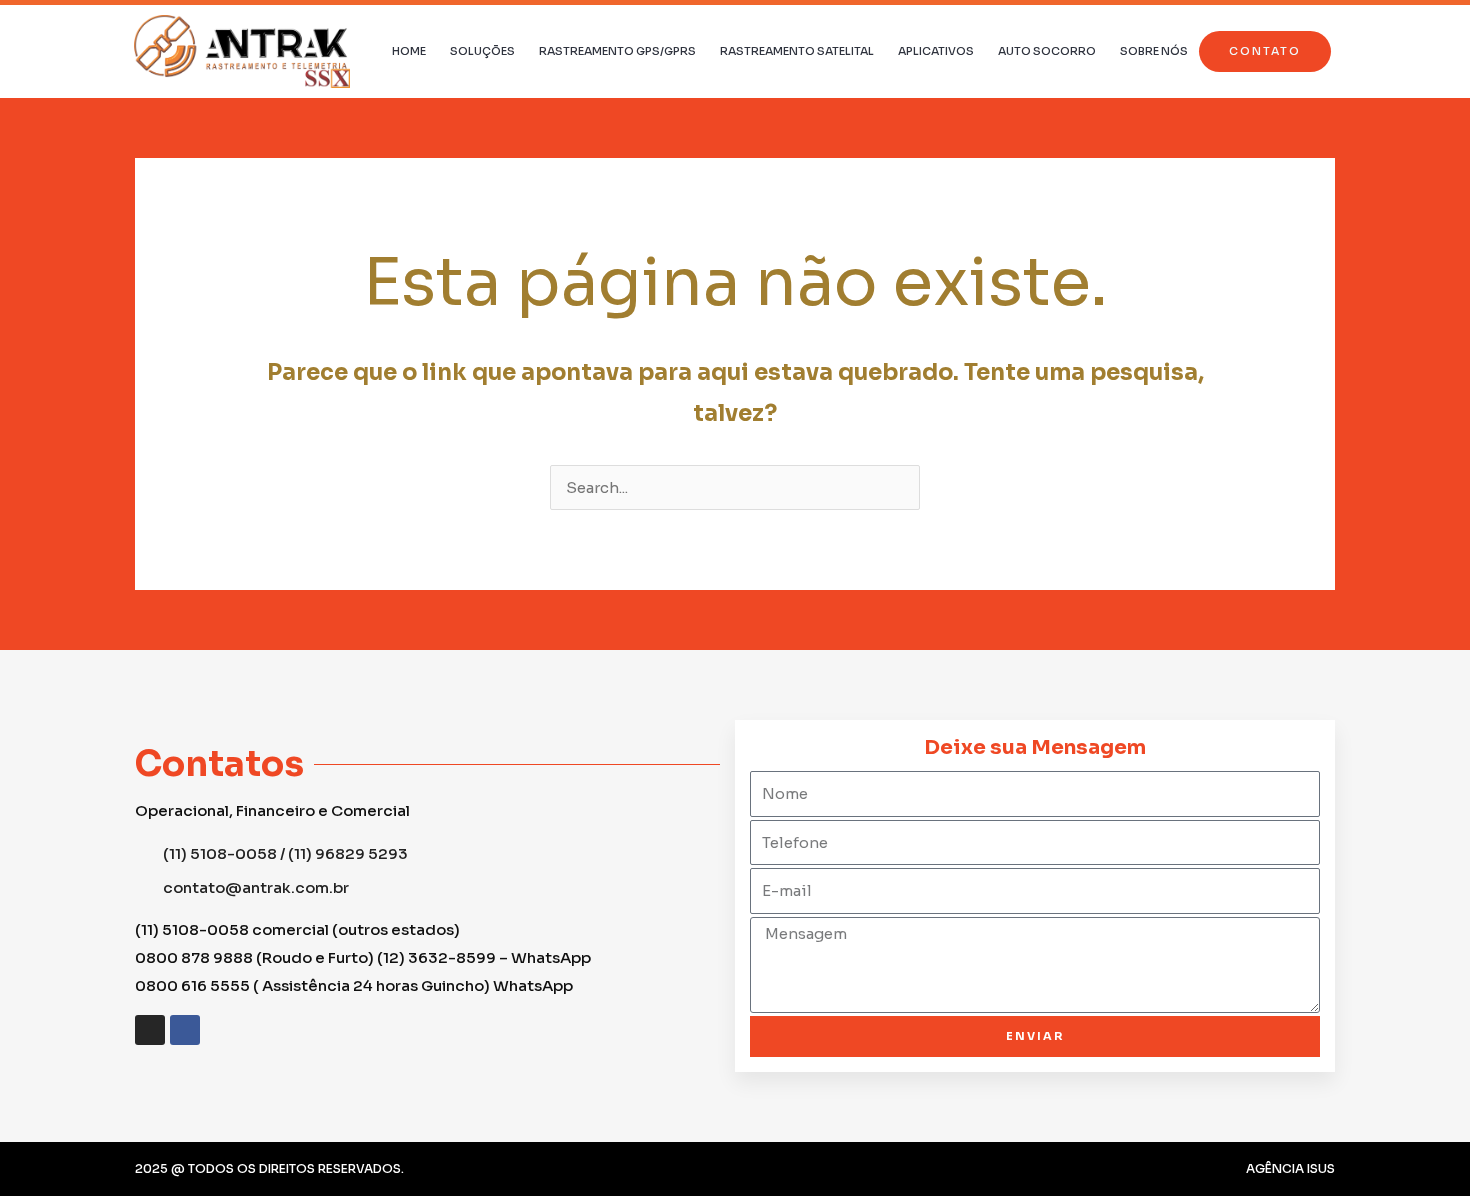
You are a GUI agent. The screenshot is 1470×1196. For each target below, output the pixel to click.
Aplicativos (936, 51)
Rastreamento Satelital (797, 51)
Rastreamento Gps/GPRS (617, 51)
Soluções (482, 51)
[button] (1265, 51)
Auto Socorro (1047, 51)
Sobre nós (1154, 51)
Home (409, 51)
